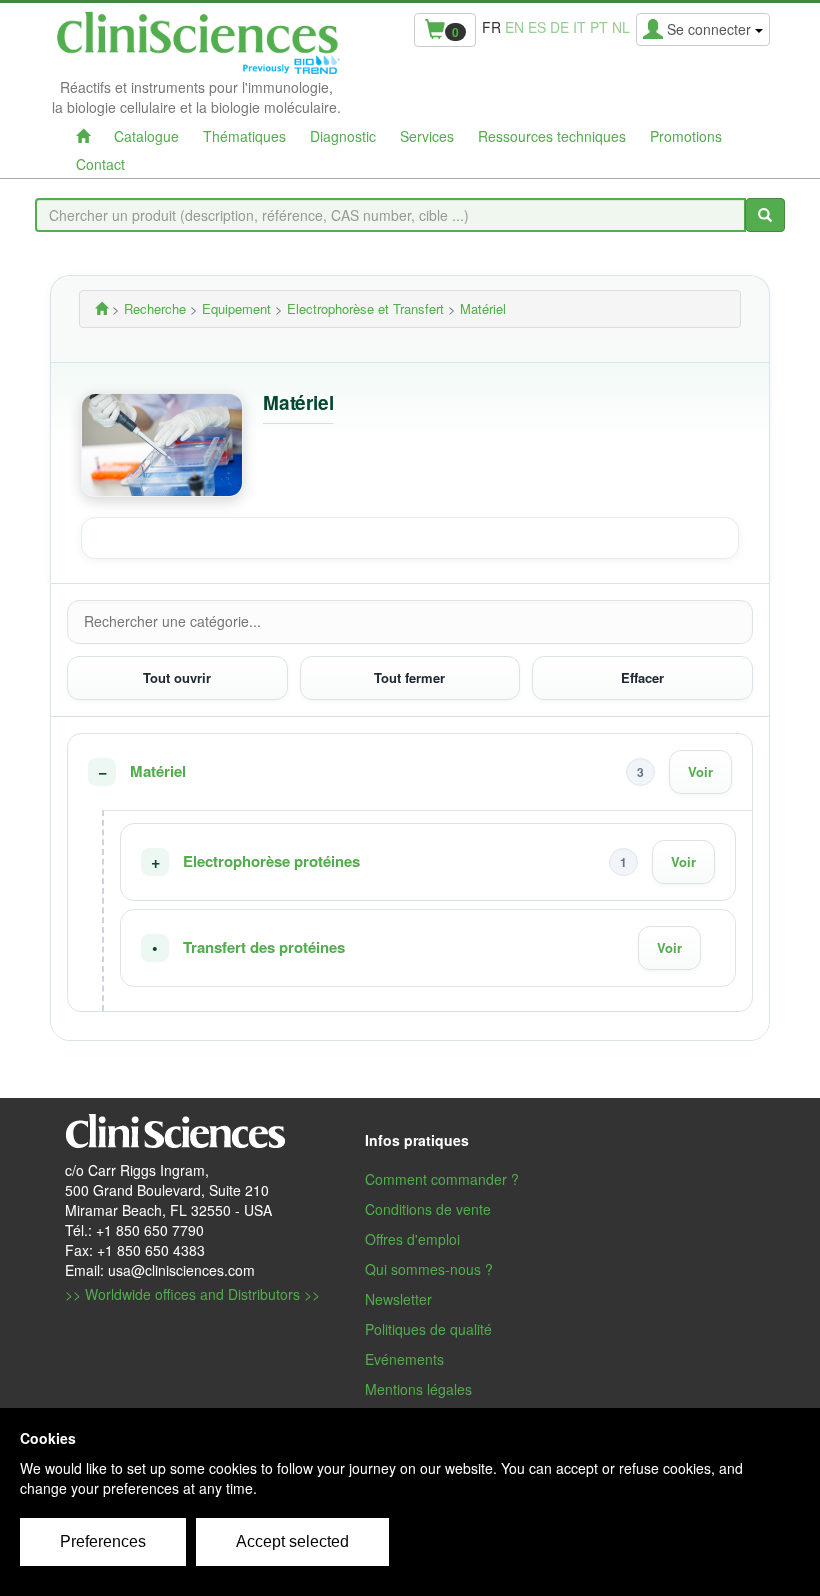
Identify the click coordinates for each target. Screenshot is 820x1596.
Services (427, 136)
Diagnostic (343, 136)
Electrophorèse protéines (271, 861)
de (559, 27)
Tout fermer (409, 677)
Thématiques (244, 136)
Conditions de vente (428, 1209)
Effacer (642, 677)
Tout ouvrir (177, 677)
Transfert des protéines (264, 947)
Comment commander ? (442, 1179)
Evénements (404, 1359)
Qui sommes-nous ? (429, 1269)
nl (621, 27)
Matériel (158, 771)
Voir (700, 771)
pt (599, 27)
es (537, 27)
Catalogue (146, 136)
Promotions (686, 136)
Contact (100, 164)
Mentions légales (418, 1389)
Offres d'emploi (412, 1239)
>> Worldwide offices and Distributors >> (192, 1294)
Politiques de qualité (428, 1329)
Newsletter (398, 1299)
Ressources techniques (552, 136)
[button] (410, 772)
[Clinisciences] (101, 308)
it (579, 27)
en (514, 27)
